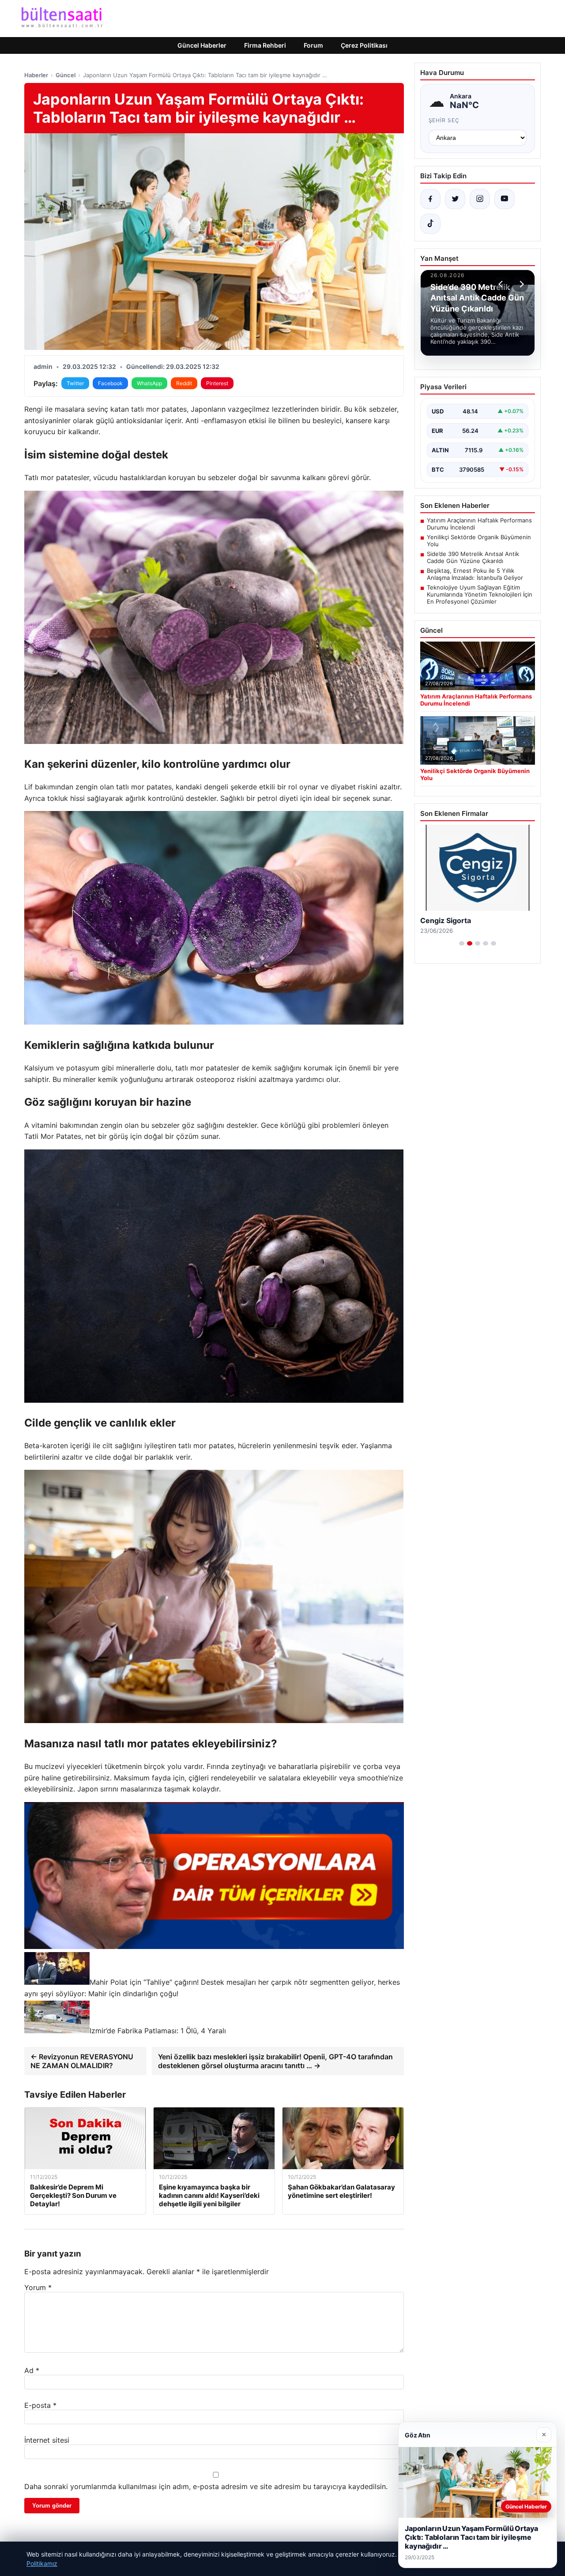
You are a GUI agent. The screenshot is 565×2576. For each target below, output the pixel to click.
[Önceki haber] (502, 284)
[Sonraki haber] (520, 284)
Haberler (36, 75)
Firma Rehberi (265, 45)
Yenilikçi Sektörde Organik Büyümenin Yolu (479, 541)
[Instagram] (480, 199)
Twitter (75, 383)
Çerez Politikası (364, 45)
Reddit (184, 383)
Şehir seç (444, 120)
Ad (32, 2370)
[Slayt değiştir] (462, 943)
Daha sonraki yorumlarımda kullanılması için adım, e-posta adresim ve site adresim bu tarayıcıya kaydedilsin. (206, 2486)
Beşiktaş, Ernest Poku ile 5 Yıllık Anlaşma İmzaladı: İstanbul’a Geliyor (475, 574)
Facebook (110, 383)
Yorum (38, 2287)
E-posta (40, 2405)
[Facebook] (430, 199)
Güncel (66, 75)
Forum (313, 45)
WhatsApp (149, 383)
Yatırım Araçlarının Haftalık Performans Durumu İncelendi (479, 524)
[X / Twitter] (455, 199)
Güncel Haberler (202, 45)
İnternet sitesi (47, 2440)
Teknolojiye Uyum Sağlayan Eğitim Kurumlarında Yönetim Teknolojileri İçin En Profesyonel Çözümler (480, 594)
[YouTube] (505, 199)
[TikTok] (430, 224)
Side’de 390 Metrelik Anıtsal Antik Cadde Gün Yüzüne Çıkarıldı (473, 557)
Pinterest (217, 383)
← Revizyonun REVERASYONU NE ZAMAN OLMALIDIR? (82, 2061)
